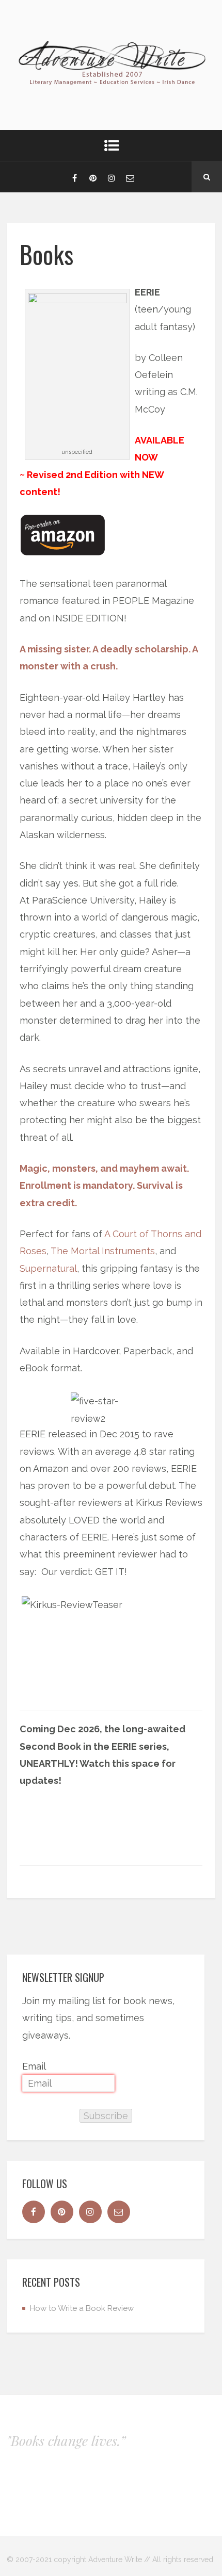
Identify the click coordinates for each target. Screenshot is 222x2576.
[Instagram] (112, 177)
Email (34, 2066)
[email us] (130, 177)
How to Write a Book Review (82, 2308)
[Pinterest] (93, 177)
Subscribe (106, 2116)
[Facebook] (74, 177)
